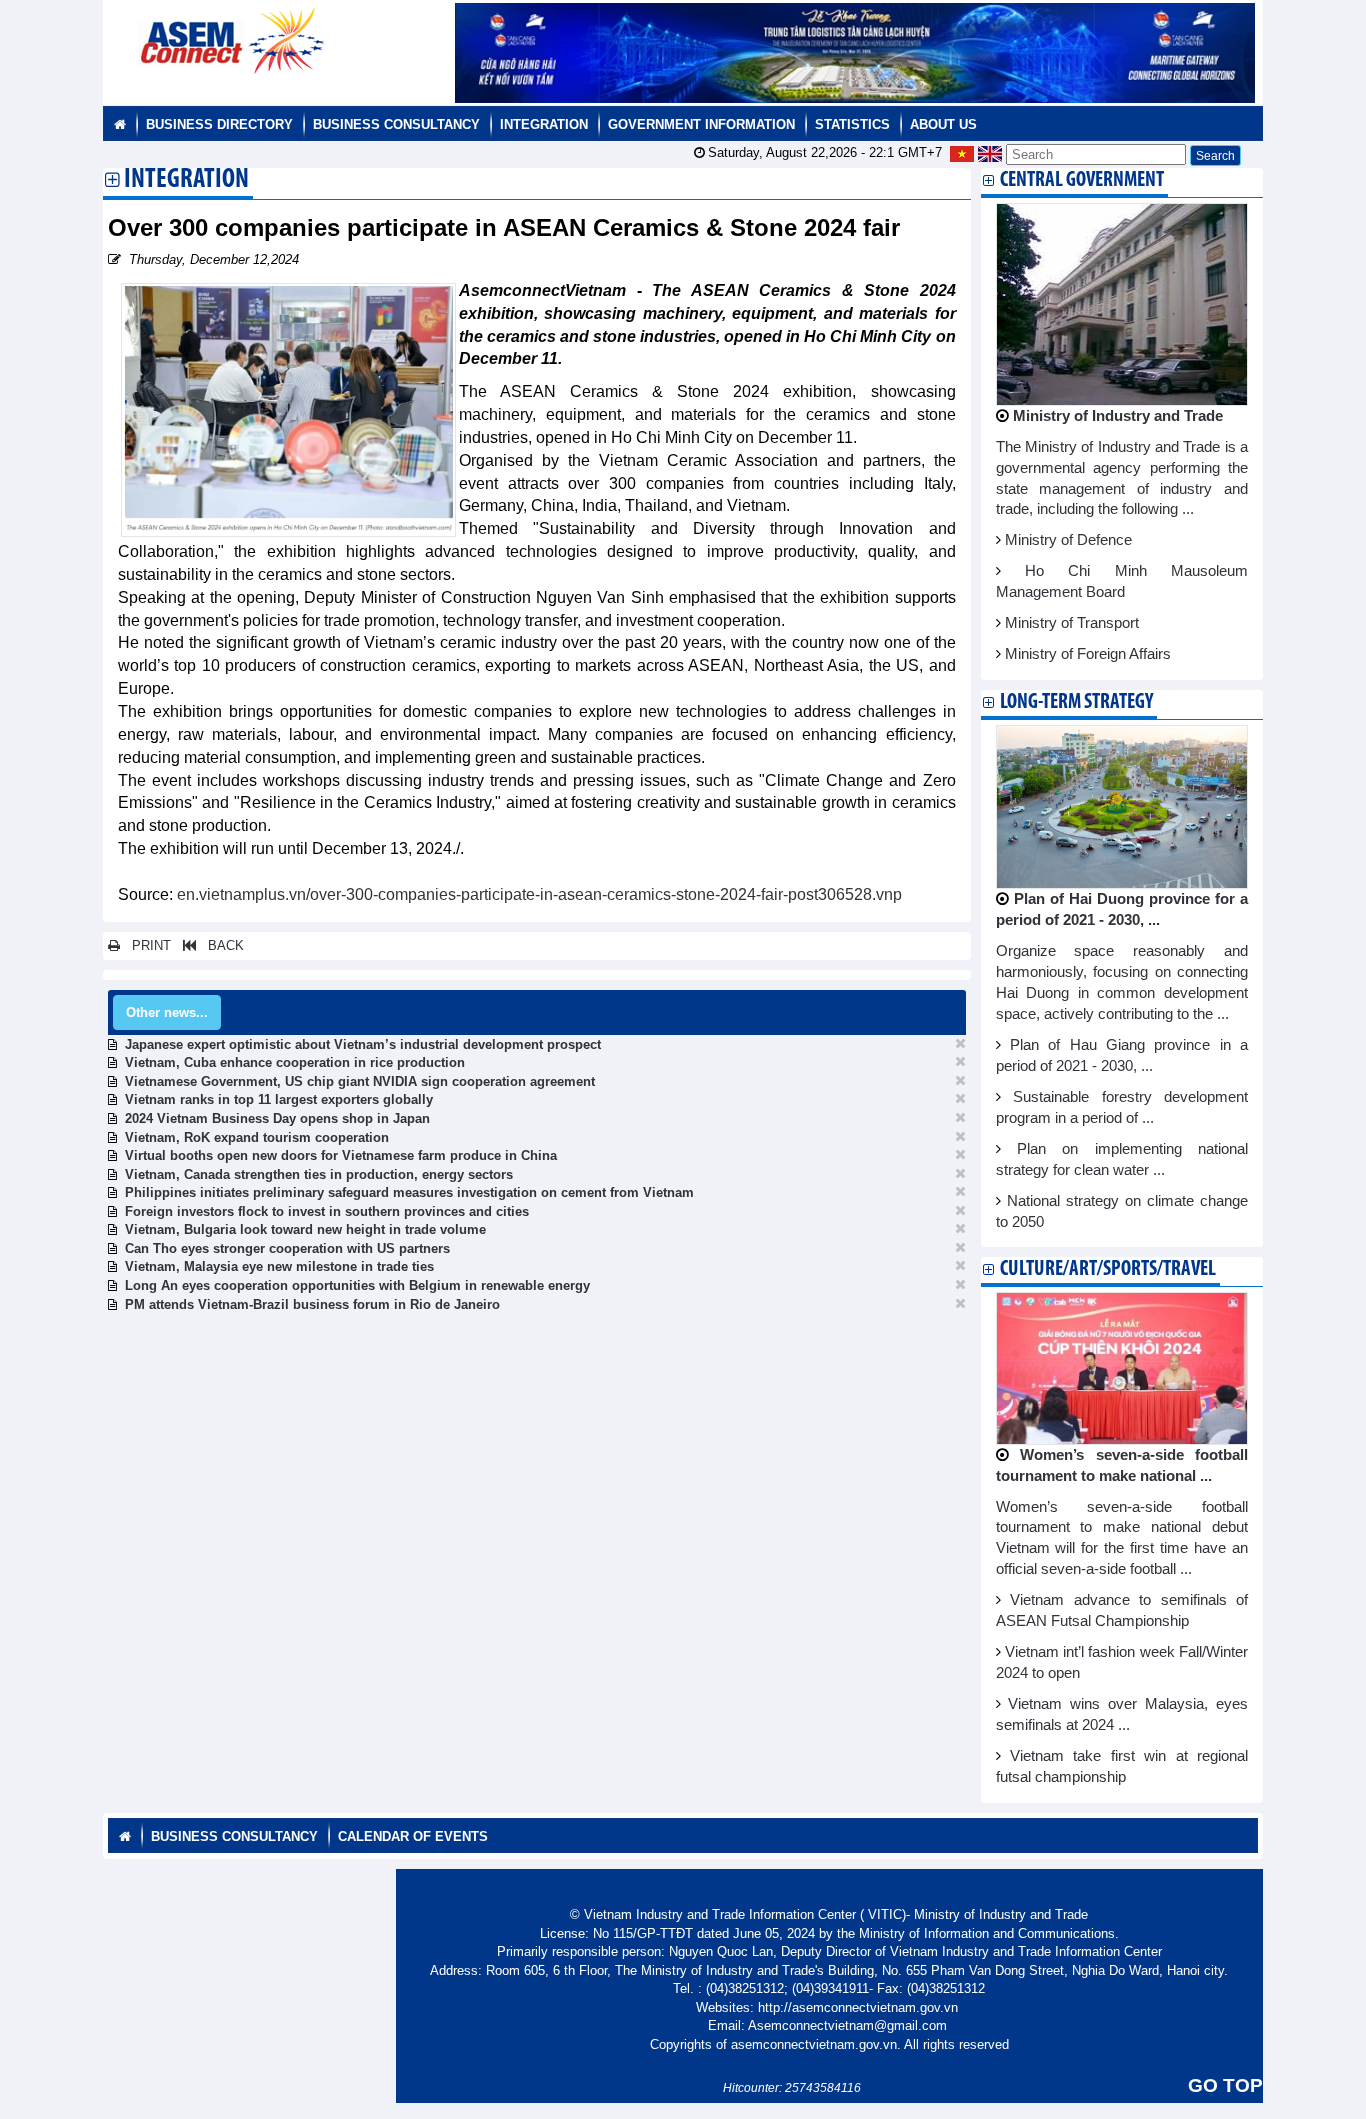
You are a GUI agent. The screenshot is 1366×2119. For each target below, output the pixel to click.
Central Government (1082, 180)
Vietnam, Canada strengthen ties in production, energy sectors (319, 1174)
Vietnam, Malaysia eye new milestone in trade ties (279, 1266)
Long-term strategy (1076, 702)
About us (943, 124)
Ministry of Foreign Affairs (1088, 654)
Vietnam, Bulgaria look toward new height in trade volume (305, 1229)
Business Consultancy (396, 124)
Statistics (852, 124)
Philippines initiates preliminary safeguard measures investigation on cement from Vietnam (409, 1192)
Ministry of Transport (1072, 623)
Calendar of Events (413, 1836)
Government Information (701, 124)
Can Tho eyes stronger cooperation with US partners (287, 1248)
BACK (220, 945)
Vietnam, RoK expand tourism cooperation (257, 1137)
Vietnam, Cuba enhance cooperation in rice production (295, 1062)
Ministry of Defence (1068, 540)
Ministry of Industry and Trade (1118, 416)
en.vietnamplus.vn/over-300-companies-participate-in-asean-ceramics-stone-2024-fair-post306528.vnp (539, 894)
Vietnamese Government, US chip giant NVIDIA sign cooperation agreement (360, 1081)
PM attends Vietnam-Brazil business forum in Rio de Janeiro (312, 1304)
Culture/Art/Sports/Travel (1108, 1269)
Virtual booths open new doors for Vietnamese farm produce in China (341, 1155)
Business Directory (219, 124)
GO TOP (1225, 2085)
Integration (544, 124)
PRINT (145, 945)
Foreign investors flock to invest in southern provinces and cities (327, 1211)
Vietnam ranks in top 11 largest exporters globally (279, 1099)
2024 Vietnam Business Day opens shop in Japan (277, 1118)
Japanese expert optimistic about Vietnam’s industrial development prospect (363, 1044)
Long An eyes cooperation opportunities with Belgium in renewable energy (357, 1285)
